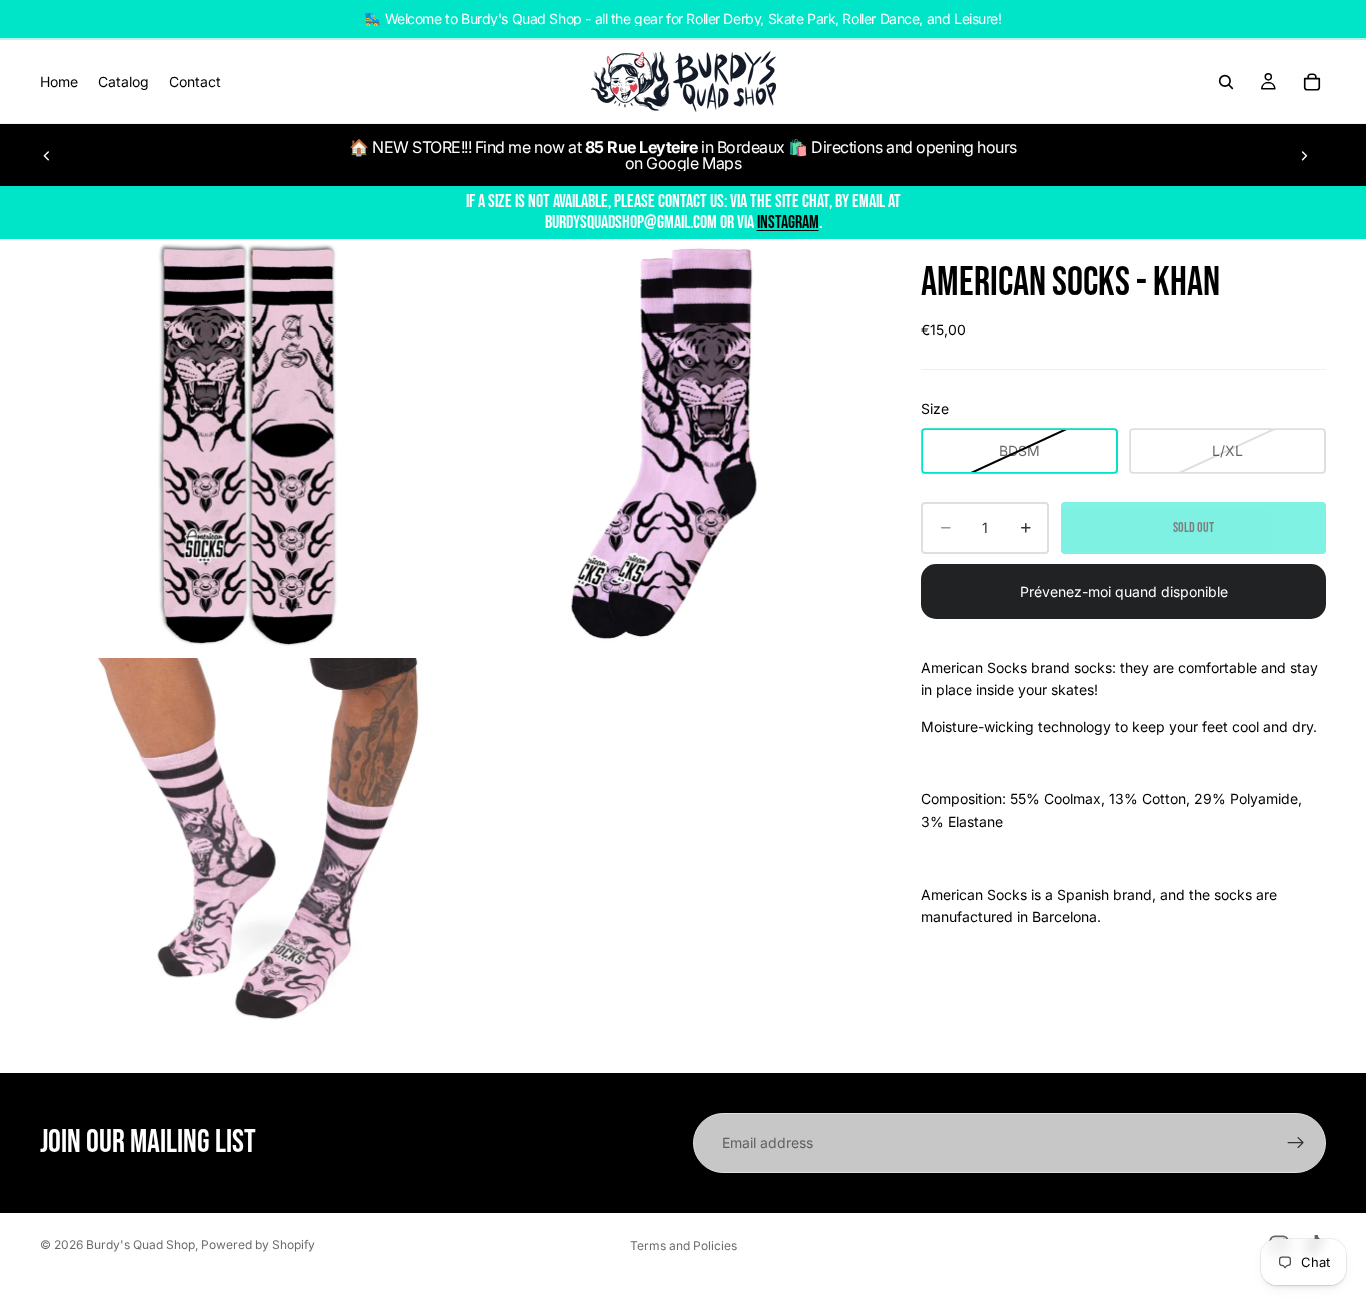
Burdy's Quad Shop (140, 1244)
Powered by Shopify (258, 1244)
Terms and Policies (683, 1245)
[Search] (1226, 82)
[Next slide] (1304, 155)
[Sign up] (1296, 1143)
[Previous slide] (47, 155)
